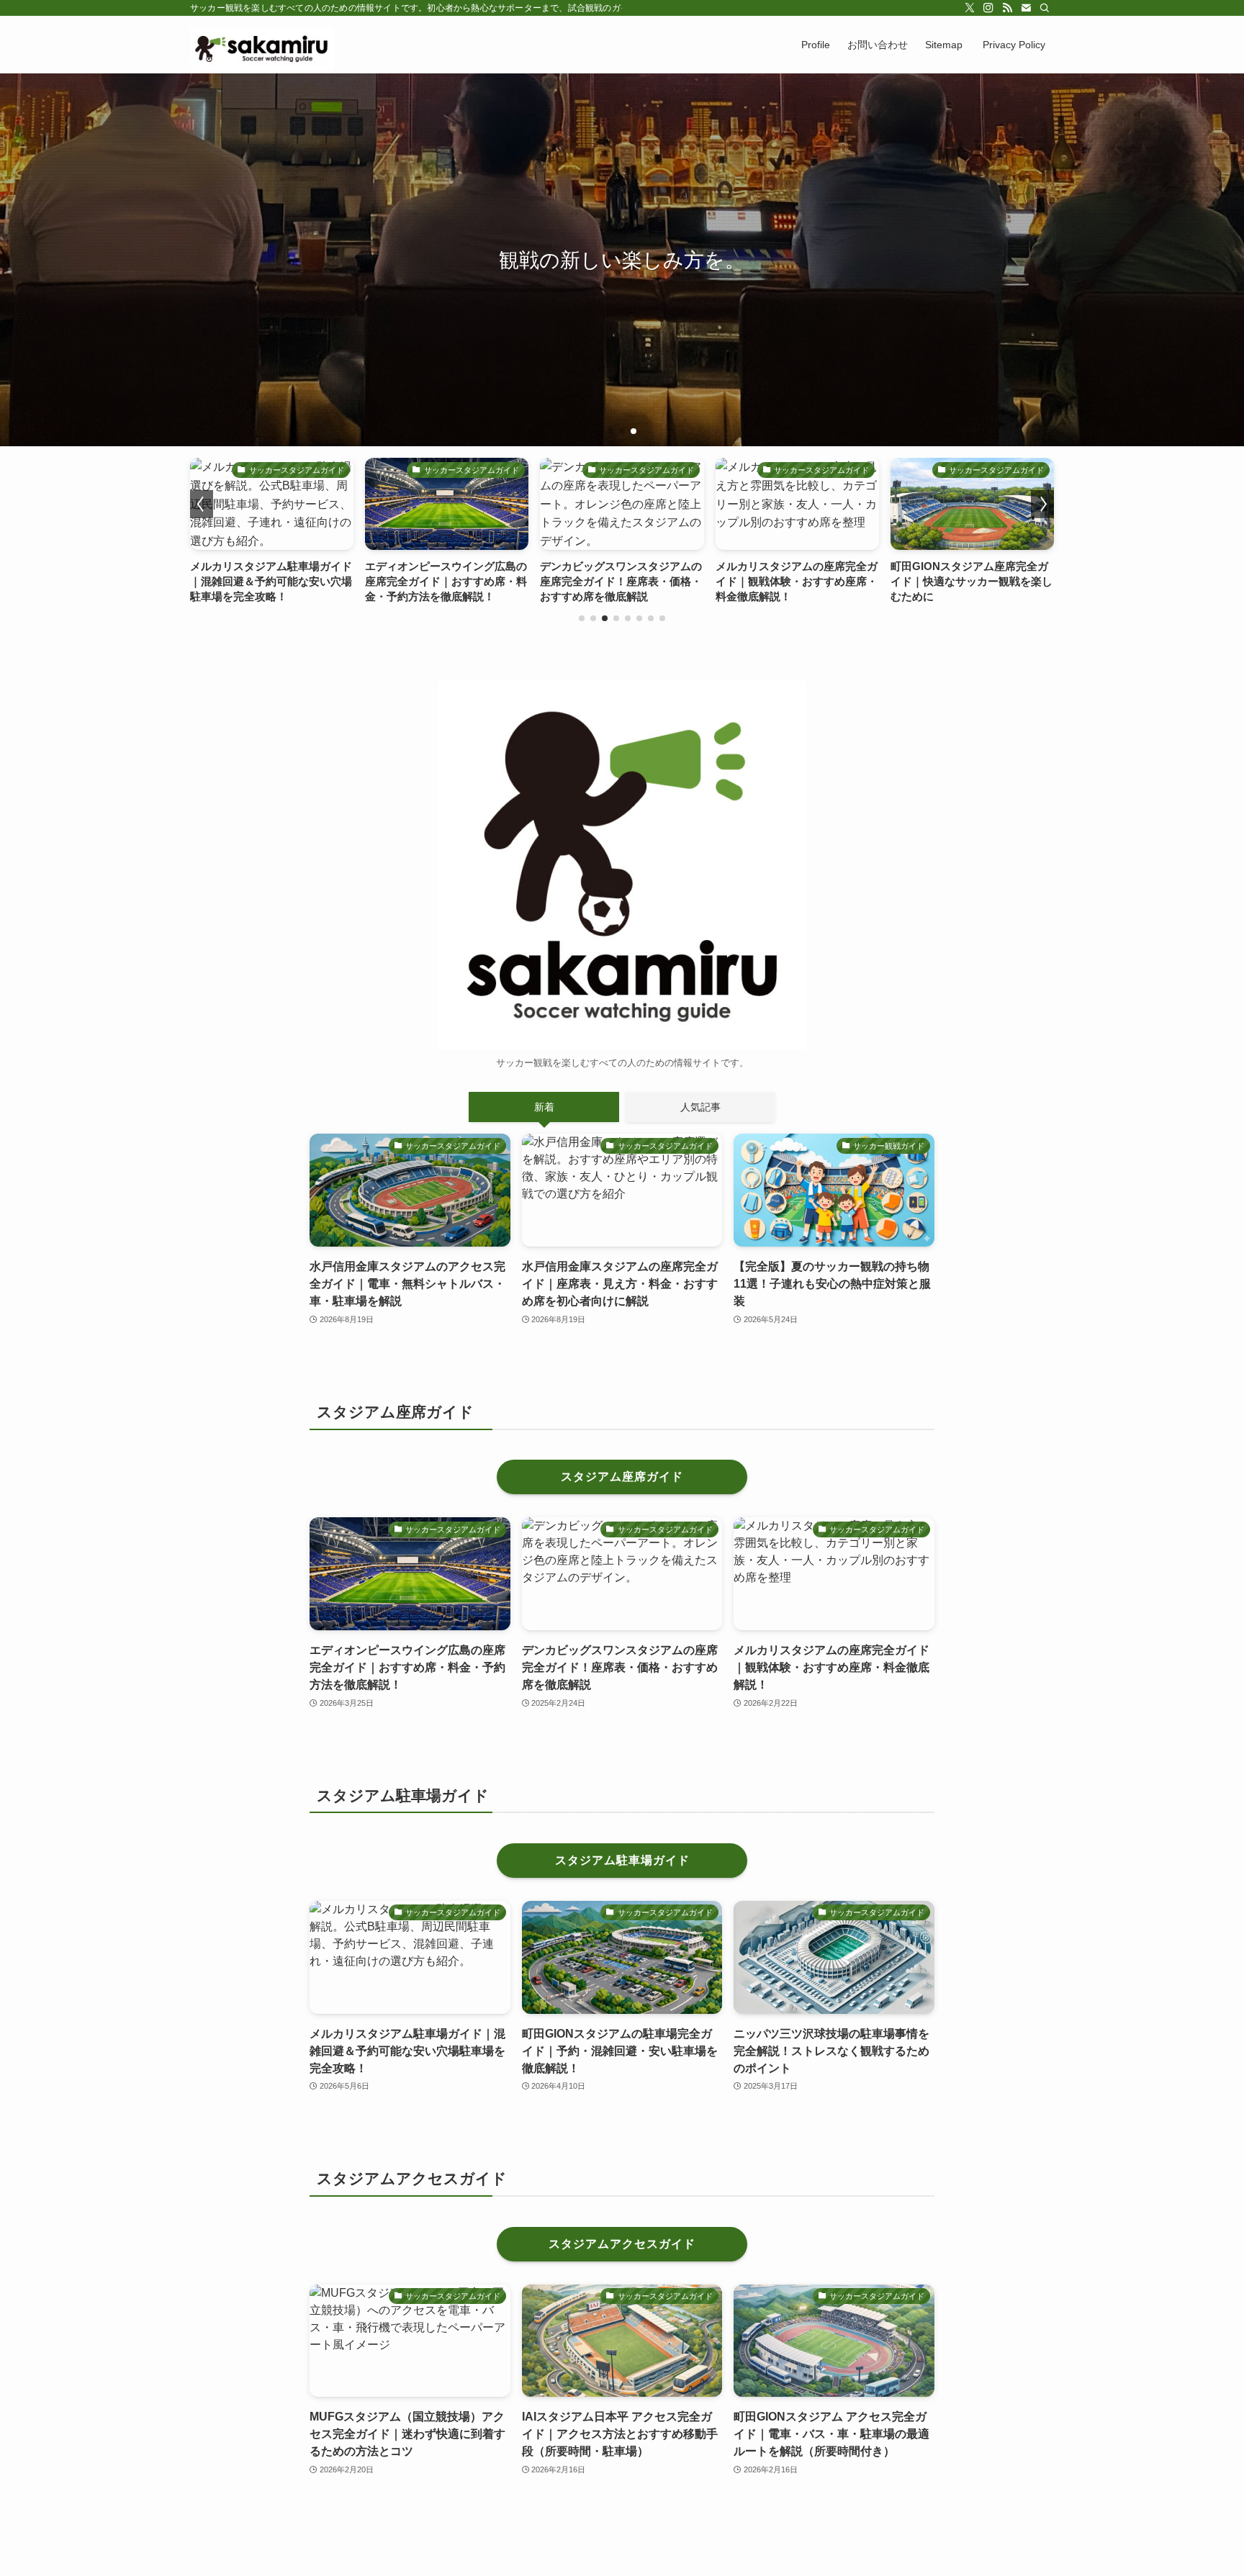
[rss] (1007, 8)
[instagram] (988, 8)
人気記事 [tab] (700, 1107)
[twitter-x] (970, 8)
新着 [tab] (544, 1107)
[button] (610, 431)
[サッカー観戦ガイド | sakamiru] (262, 45)
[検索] (1045, 8)
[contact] (1026, 8)
